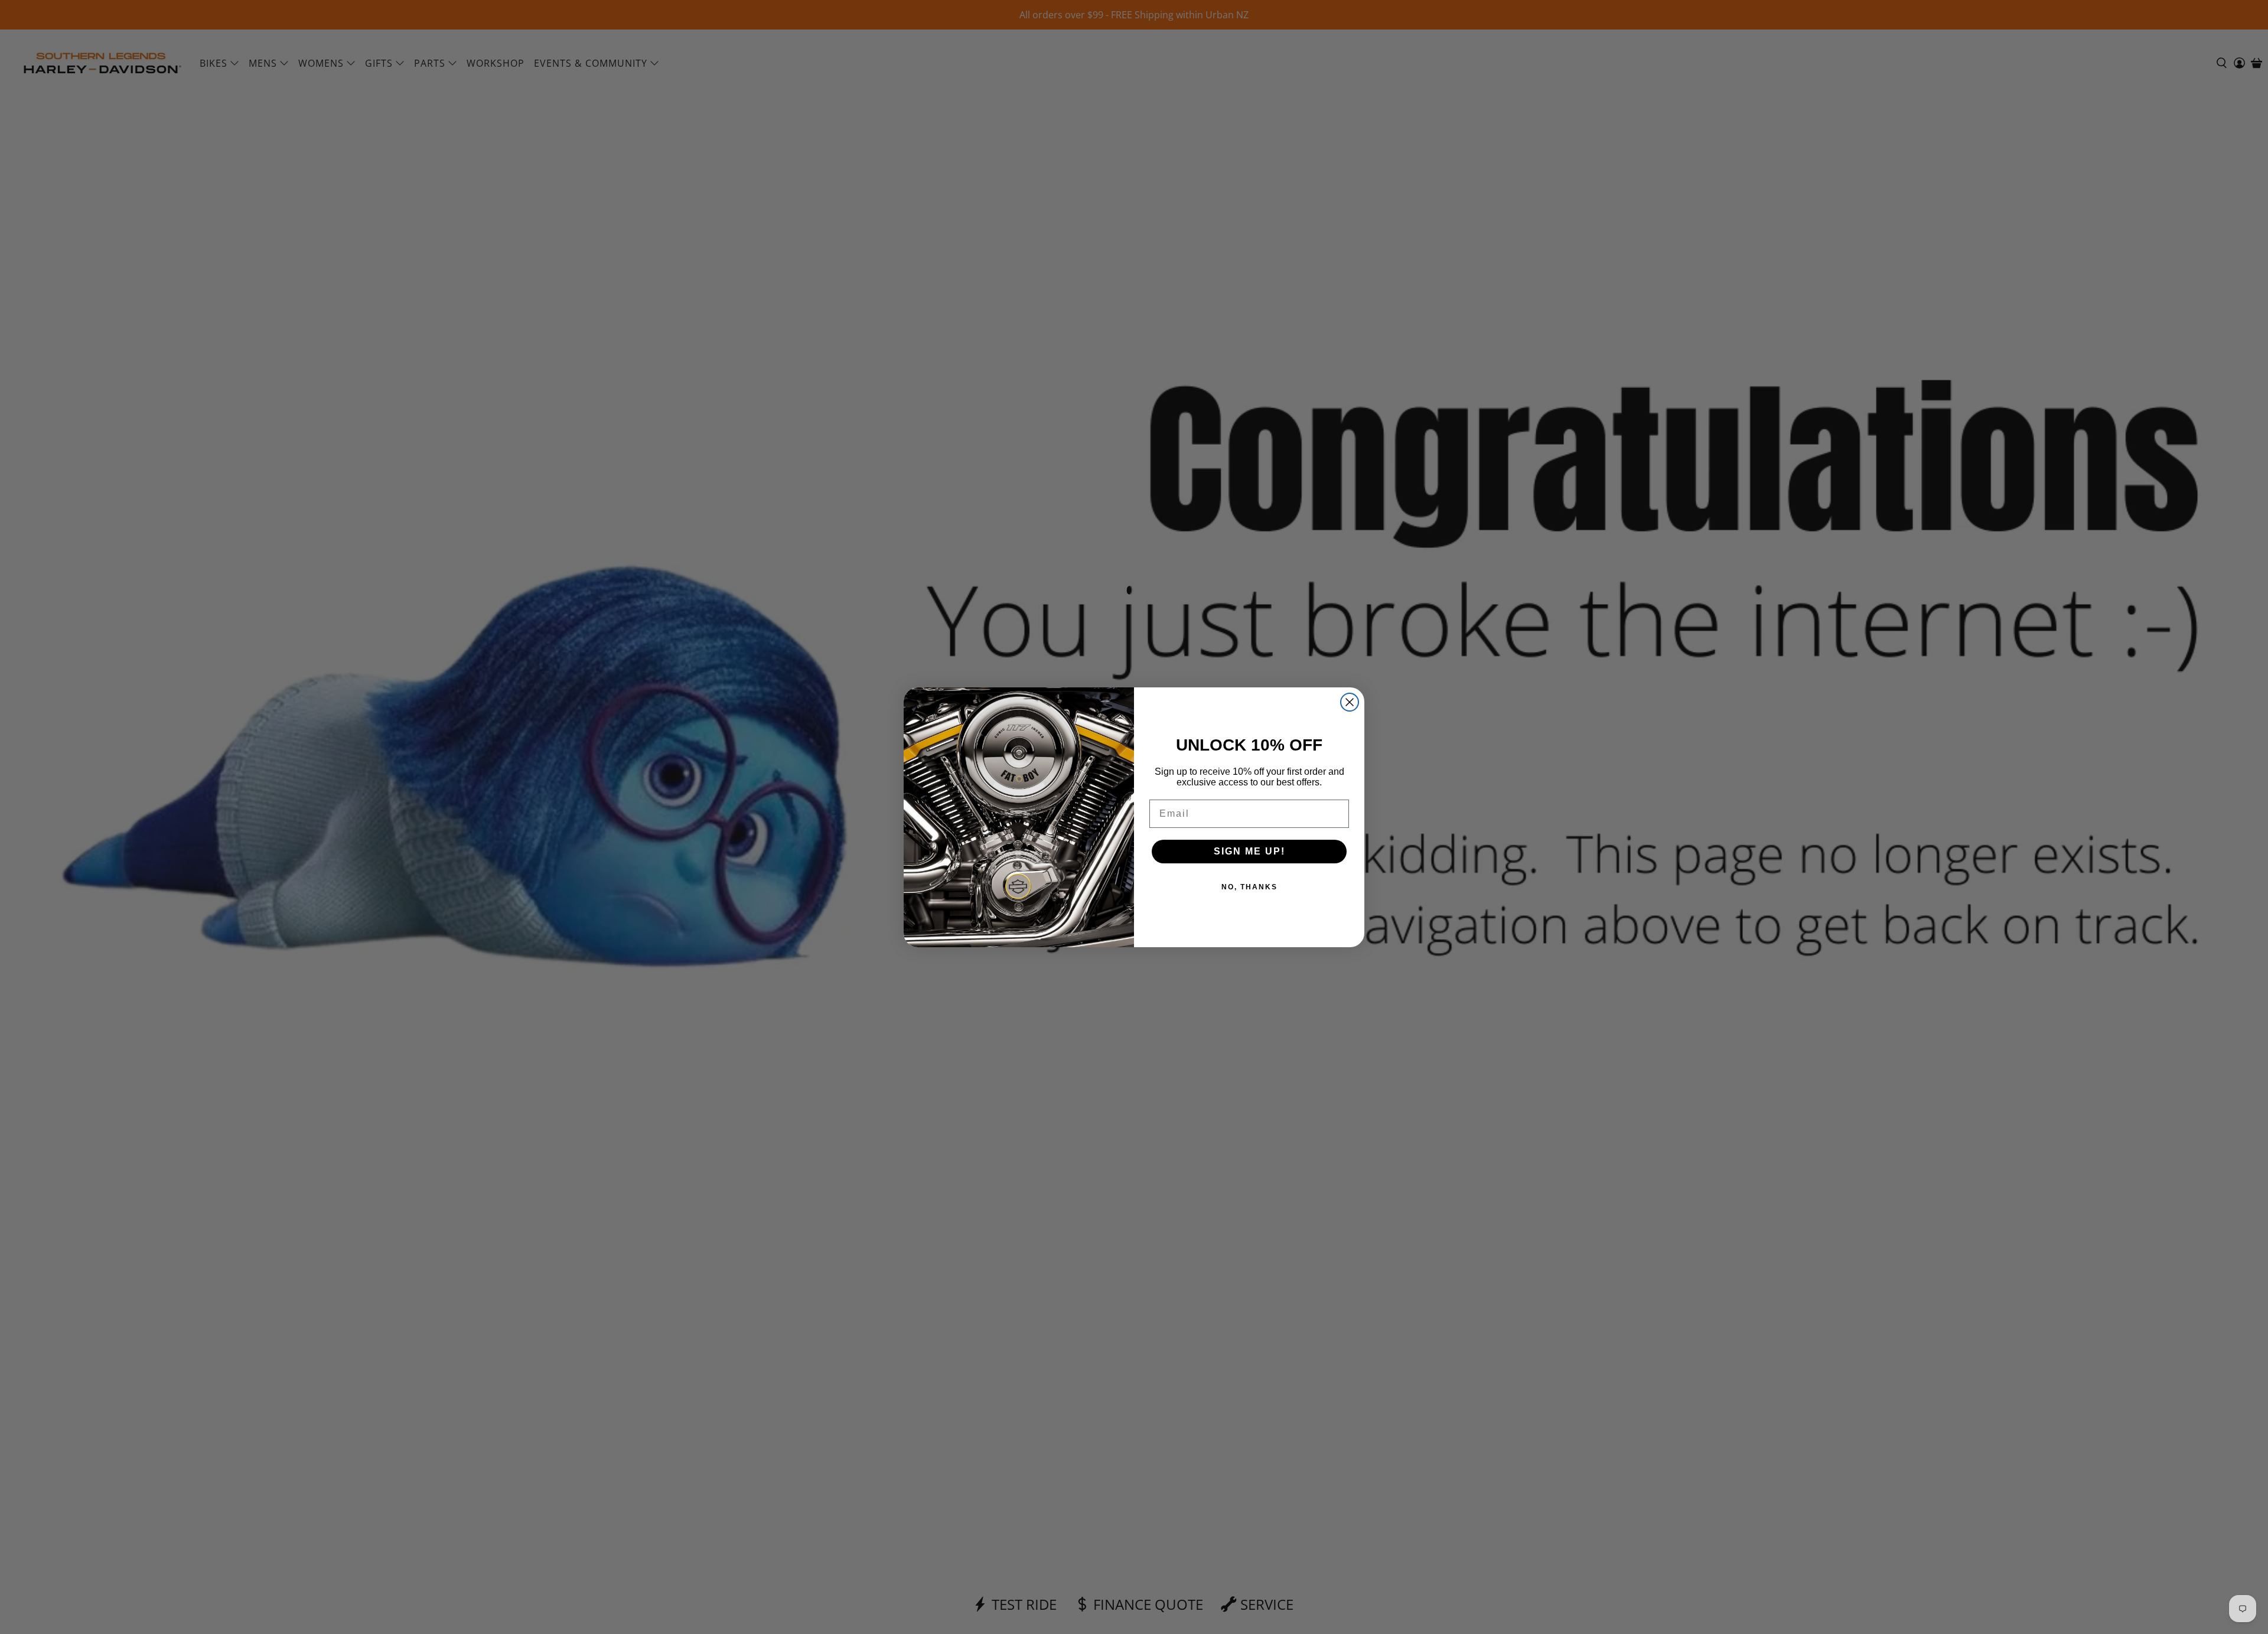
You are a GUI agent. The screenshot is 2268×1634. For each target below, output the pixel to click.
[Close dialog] (1350, 702)
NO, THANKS (1249, 887)
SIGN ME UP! (1249, 851)
